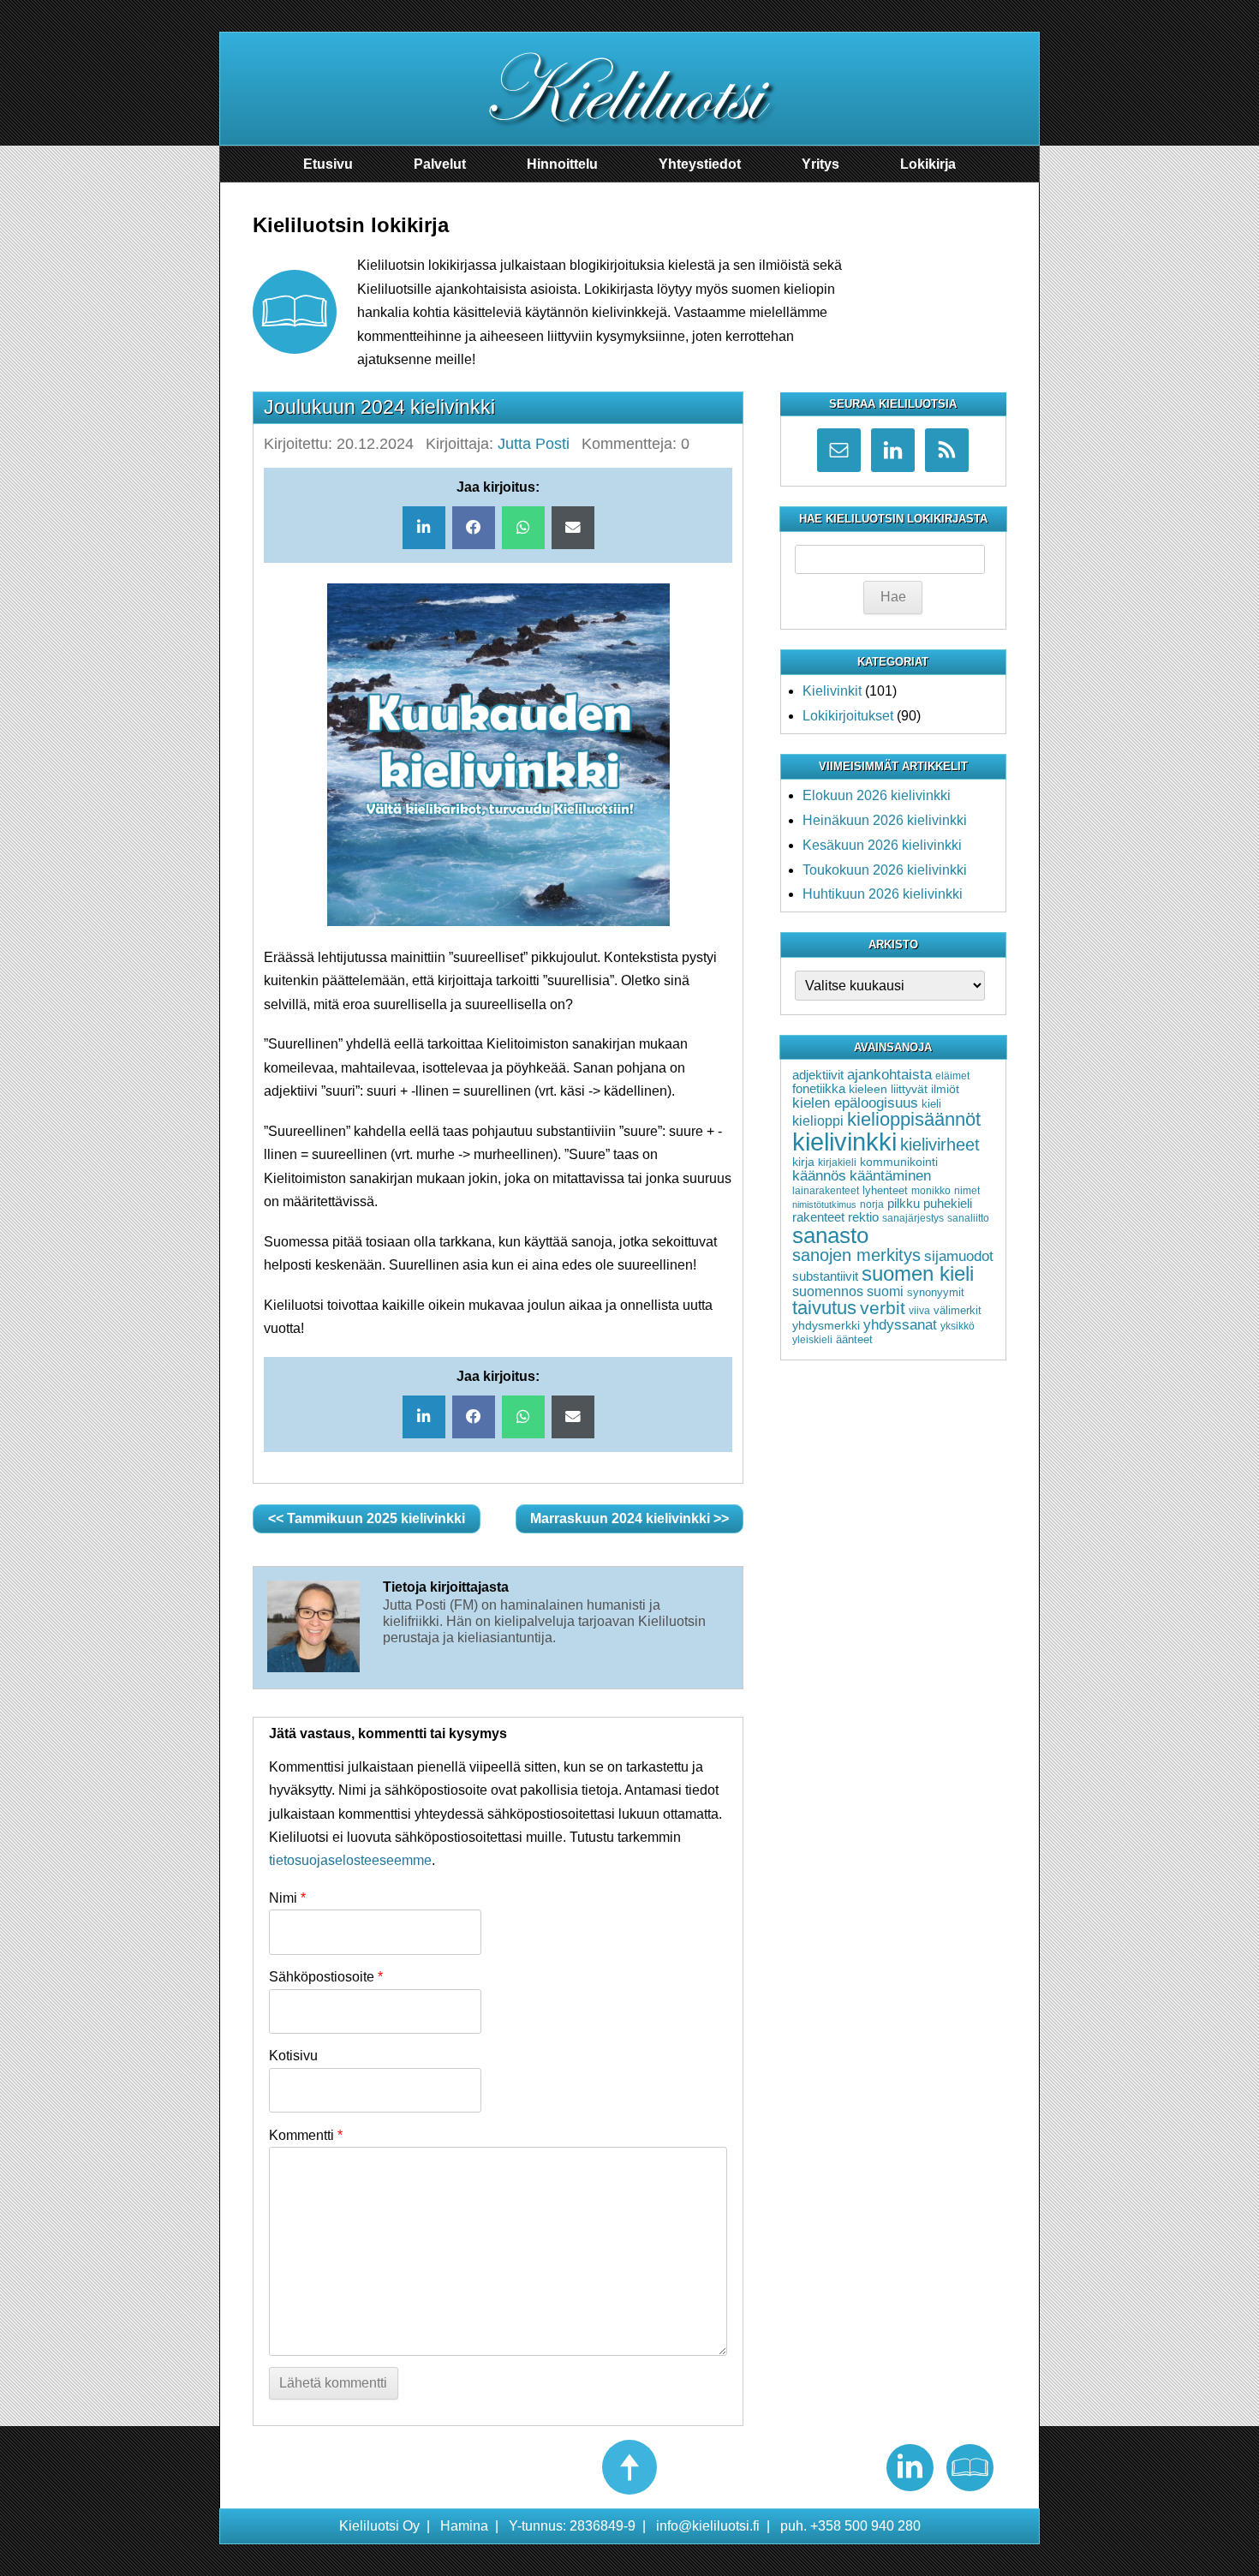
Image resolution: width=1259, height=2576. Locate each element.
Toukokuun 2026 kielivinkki (885, 870)
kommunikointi (899, 1162)
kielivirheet (940, 1144)
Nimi (287, 1898)
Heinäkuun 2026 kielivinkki (885, 820)
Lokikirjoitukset (848, 716)
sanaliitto (968, 1218)
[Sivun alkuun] (629, 2467)
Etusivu (328, 164)
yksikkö (958, 1326)
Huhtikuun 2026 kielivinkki (883, 894)
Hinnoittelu (562, 164)
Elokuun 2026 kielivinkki (877, 795)
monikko (931, 1191)
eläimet (952, 1076)
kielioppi (818, 1121)
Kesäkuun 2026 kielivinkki (882, 845)
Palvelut (440, 164)
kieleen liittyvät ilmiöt (904, 1089)
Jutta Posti (534, 444)
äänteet (854, 1339)
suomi (885, 1291)
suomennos (828, 1291)
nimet (967, 1191)
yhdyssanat (900, 1325)
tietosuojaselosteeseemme (350, 1860)
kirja (803, 1162)
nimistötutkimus (824, 1204)
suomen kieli (918, 1273)
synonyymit (936, 1292)
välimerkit (958, 1310)
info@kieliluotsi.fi (708, 2526)
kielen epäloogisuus (855, 1103)
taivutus (824, 1308)
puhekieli (948, 1204)
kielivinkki (844, 1142)
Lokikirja (928, 164)
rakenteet (818, 1217)
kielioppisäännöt (914, 1119)
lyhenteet (885, 1190)
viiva (919, 1311)
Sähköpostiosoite (326, 1977)
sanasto (830, 1235)
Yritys (820, 164)
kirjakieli (837, 1162)
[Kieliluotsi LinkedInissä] (910, 2468)
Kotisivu (293, 2056)
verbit (883, 1308)
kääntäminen (890, 1176)
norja (872, 1204)
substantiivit (825, 1276)
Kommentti (306, 2135)
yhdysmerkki (826, 1325)
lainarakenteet (826, 1191)
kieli (931, 1104)
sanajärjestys (913, 1218)
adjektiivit (818, 1075)
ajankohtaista (889, 1074)
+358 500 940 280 (865, 2526)
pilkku (904, 1204)
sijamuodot (959, 1256)
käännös (819, 1176)
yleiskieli (812, 1340)
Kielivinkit (832, 691)
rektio (863, 1217)
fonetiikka (819, 1089)
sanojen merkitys (856, 1255)
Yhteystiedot (700, 164)
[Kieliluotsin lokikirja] (970, 2468)
